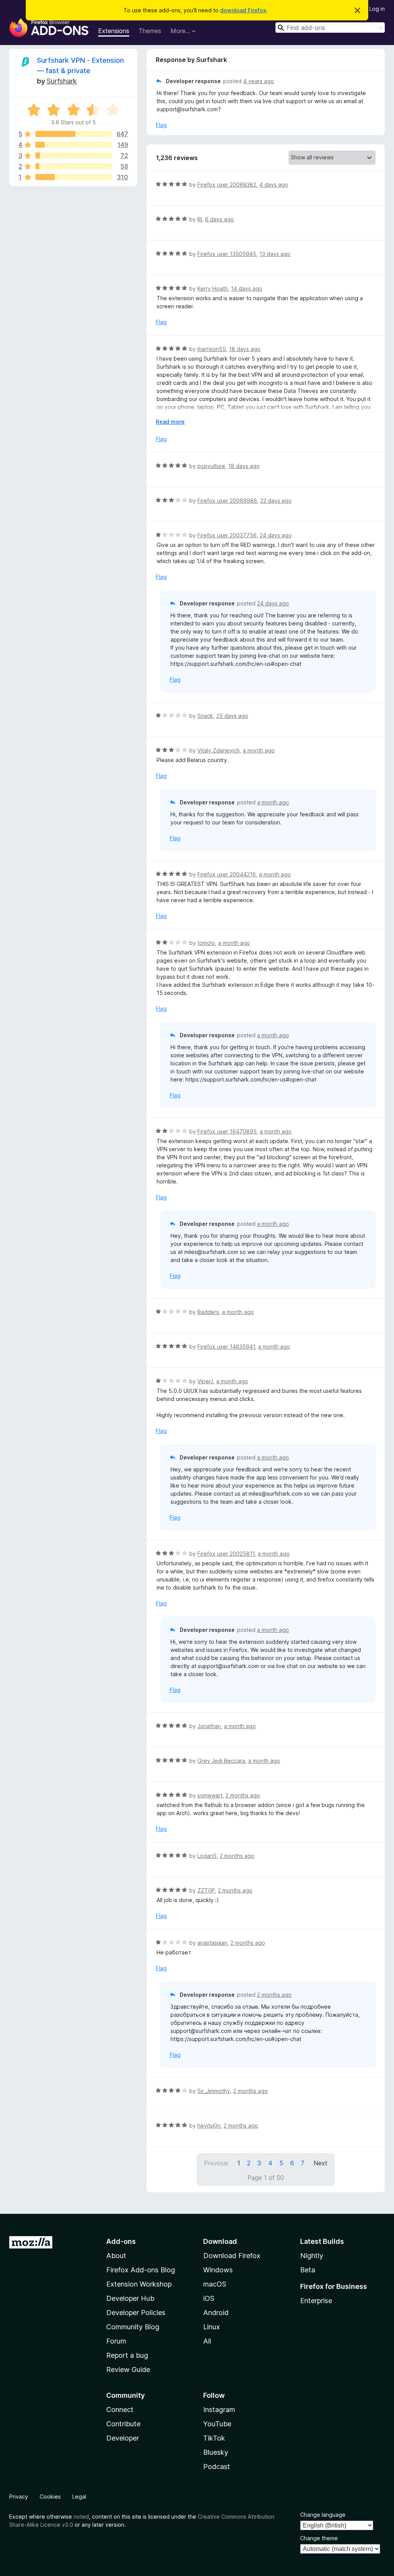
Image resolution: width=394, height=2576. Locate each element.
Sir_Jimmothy (214, 2091)
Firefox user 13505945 (227, 254)
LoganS (207, 1856)
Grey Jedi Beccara (221, 1761)
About (116, 2256)
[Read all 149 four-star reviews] (74, 145)
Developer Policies (136, 2313)
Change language (323, 2515)
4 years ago (259, 81)
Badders (208, 1312)
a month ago (259, 750)
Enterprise (316, 2301)
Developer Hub (130, 2298)
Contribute (123, 2424)
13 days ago (275, 254)
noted (81, 2517)
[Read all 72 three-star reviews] (74, 155)
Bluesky (216, 2452)
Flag (161, 125)
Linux (212, 2327)
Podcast (217, 2467)
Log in (377, 9)
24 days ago (276, 535)
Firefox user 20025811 (226, 1554)
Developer (123, 2438)
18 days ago (245, 349)
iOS (209, 2298)
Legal (79, 2497)
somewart (210, 1795)
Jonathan (209, 1726)
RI (200, 219)
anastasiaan (212, 1943)
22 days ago (276, 501)
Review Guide (128, 2370)
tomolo (206, 943)
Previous (216, 2163)
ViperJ (205, 1381)
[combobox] (330, 28)
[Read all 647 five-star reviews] (74, 134)
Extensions (114, 31)
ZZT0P (206, 1890)
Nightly (312, 2256)
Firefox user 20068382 (227, 185)
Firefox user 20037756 (227, 535)
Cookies (50, 2497)
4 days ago (274, 185)
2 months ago (243, 1795)
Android (216, 2313)
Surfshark (62, 81)
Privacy (19, 2497)
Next (321, 2163)
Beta (308, 2270)
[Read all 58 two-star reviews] (74, 166)
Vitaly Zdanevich (219, 750)
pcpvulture (211, 466)
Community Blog (133, 2327)
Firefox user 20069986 (227, 501)
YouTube (217, 2424)
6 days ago (220, 219)
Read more (170, 422)
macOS (215, 2284)
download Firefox (243, 10)
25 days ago (232, 716)
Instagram (219, 2410)
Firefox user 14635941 (226, 1347)
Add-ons (121, 2241)
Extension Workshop (139, 2284)
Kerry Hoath (213, 288)
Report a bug (127, 2355)
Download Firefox (232, 2256)
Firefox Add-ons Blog (141, 2270)
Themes (150, 31)
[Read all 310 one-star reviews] (74, 177)
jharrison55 (212, 349)
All (207, 2341)
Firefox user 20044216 (227, 874)
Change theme (319, 2538)
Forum (116, 2341)
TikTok (214, 2438)
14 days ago (247, 288)
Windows (218, 2270)
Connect (120, 2410)
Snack (205, 716)
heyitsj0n (209, 2125)
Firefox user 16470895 (227, 1131)
